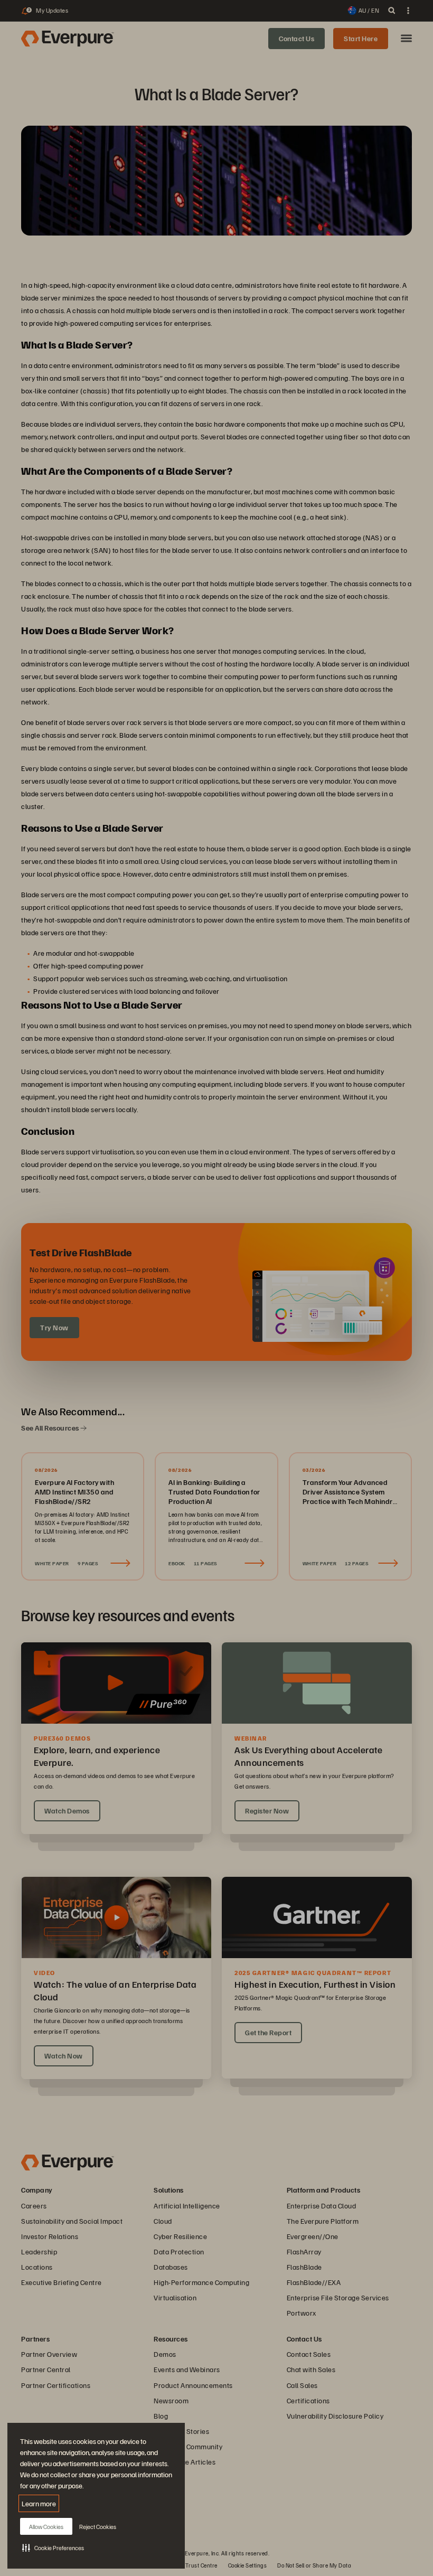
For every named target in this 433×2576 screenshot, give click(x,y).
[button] (53, 2547)
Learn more (39, 2503)
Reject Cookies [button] (98, 2527)
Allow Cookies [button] (46, 2527)
